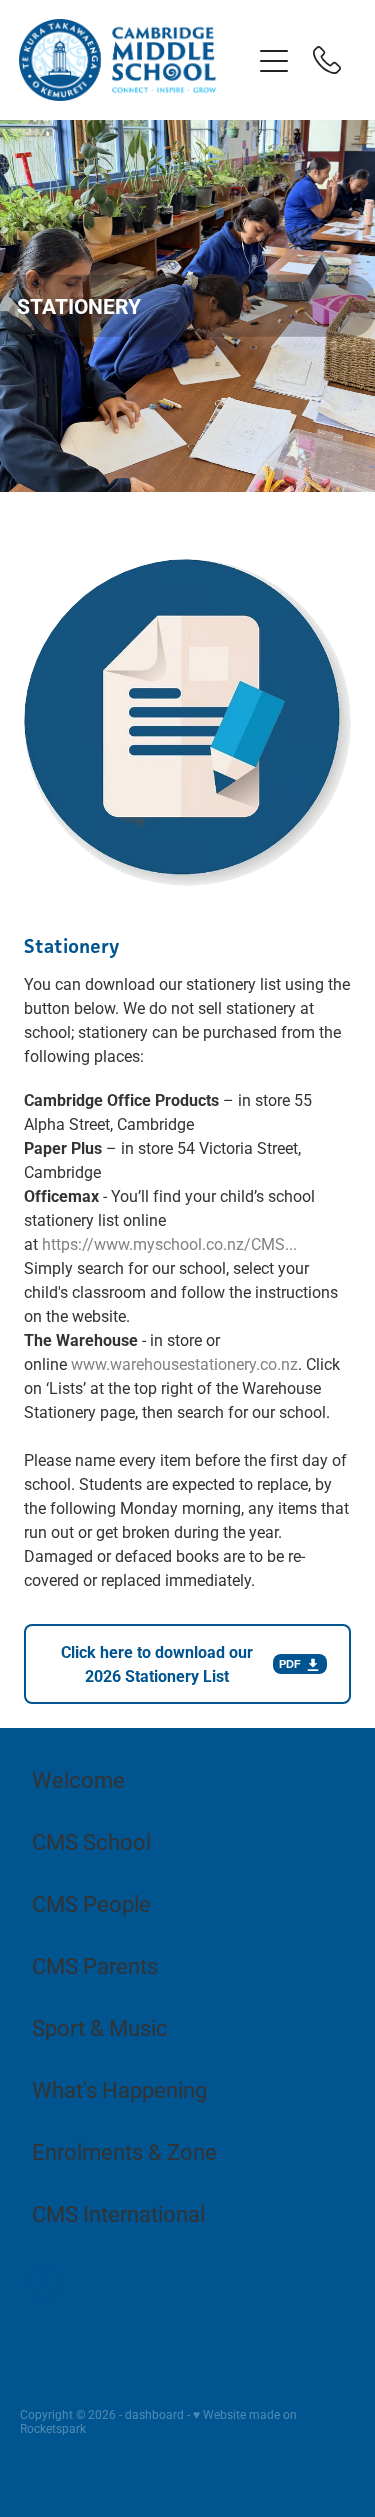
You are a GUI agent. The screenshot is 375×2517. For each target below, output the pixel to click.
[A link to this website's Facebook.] (44, 2282)
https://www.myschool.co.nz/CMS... (169, 1243)
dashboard (154, 2414)
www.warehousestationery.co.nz (184, 1363)
